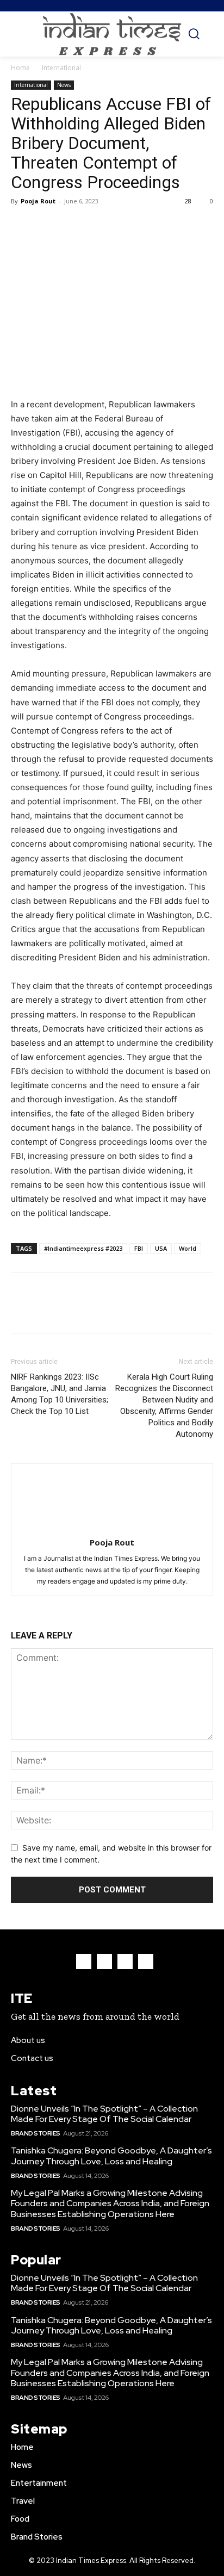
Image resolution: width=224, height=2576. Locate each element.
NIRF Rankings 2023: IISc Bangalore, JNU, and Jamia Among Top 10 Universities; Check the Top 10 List (60, 1394)
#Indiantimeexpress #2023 (83, 1248)
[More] (122, 226)
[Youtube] (146, 1962)
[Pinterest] (72, 226)
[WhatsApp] (97, 226)
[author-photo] (112, 1527)
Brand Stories (36, 2133)
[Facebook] (22, 226)
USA (161, 1248)
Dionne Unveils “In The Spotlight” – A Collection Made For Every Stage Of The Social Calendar (104, 2114)
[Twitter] (47, 226)
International (61, 68)
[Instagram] (104, 1962)
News (64, 85)
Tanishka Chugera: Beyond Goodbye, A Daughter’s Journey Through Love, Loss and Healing (111, 2156)
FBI (139, 1248)
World (188, 1248)
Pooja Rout (38, 201)
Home (20, 68)
